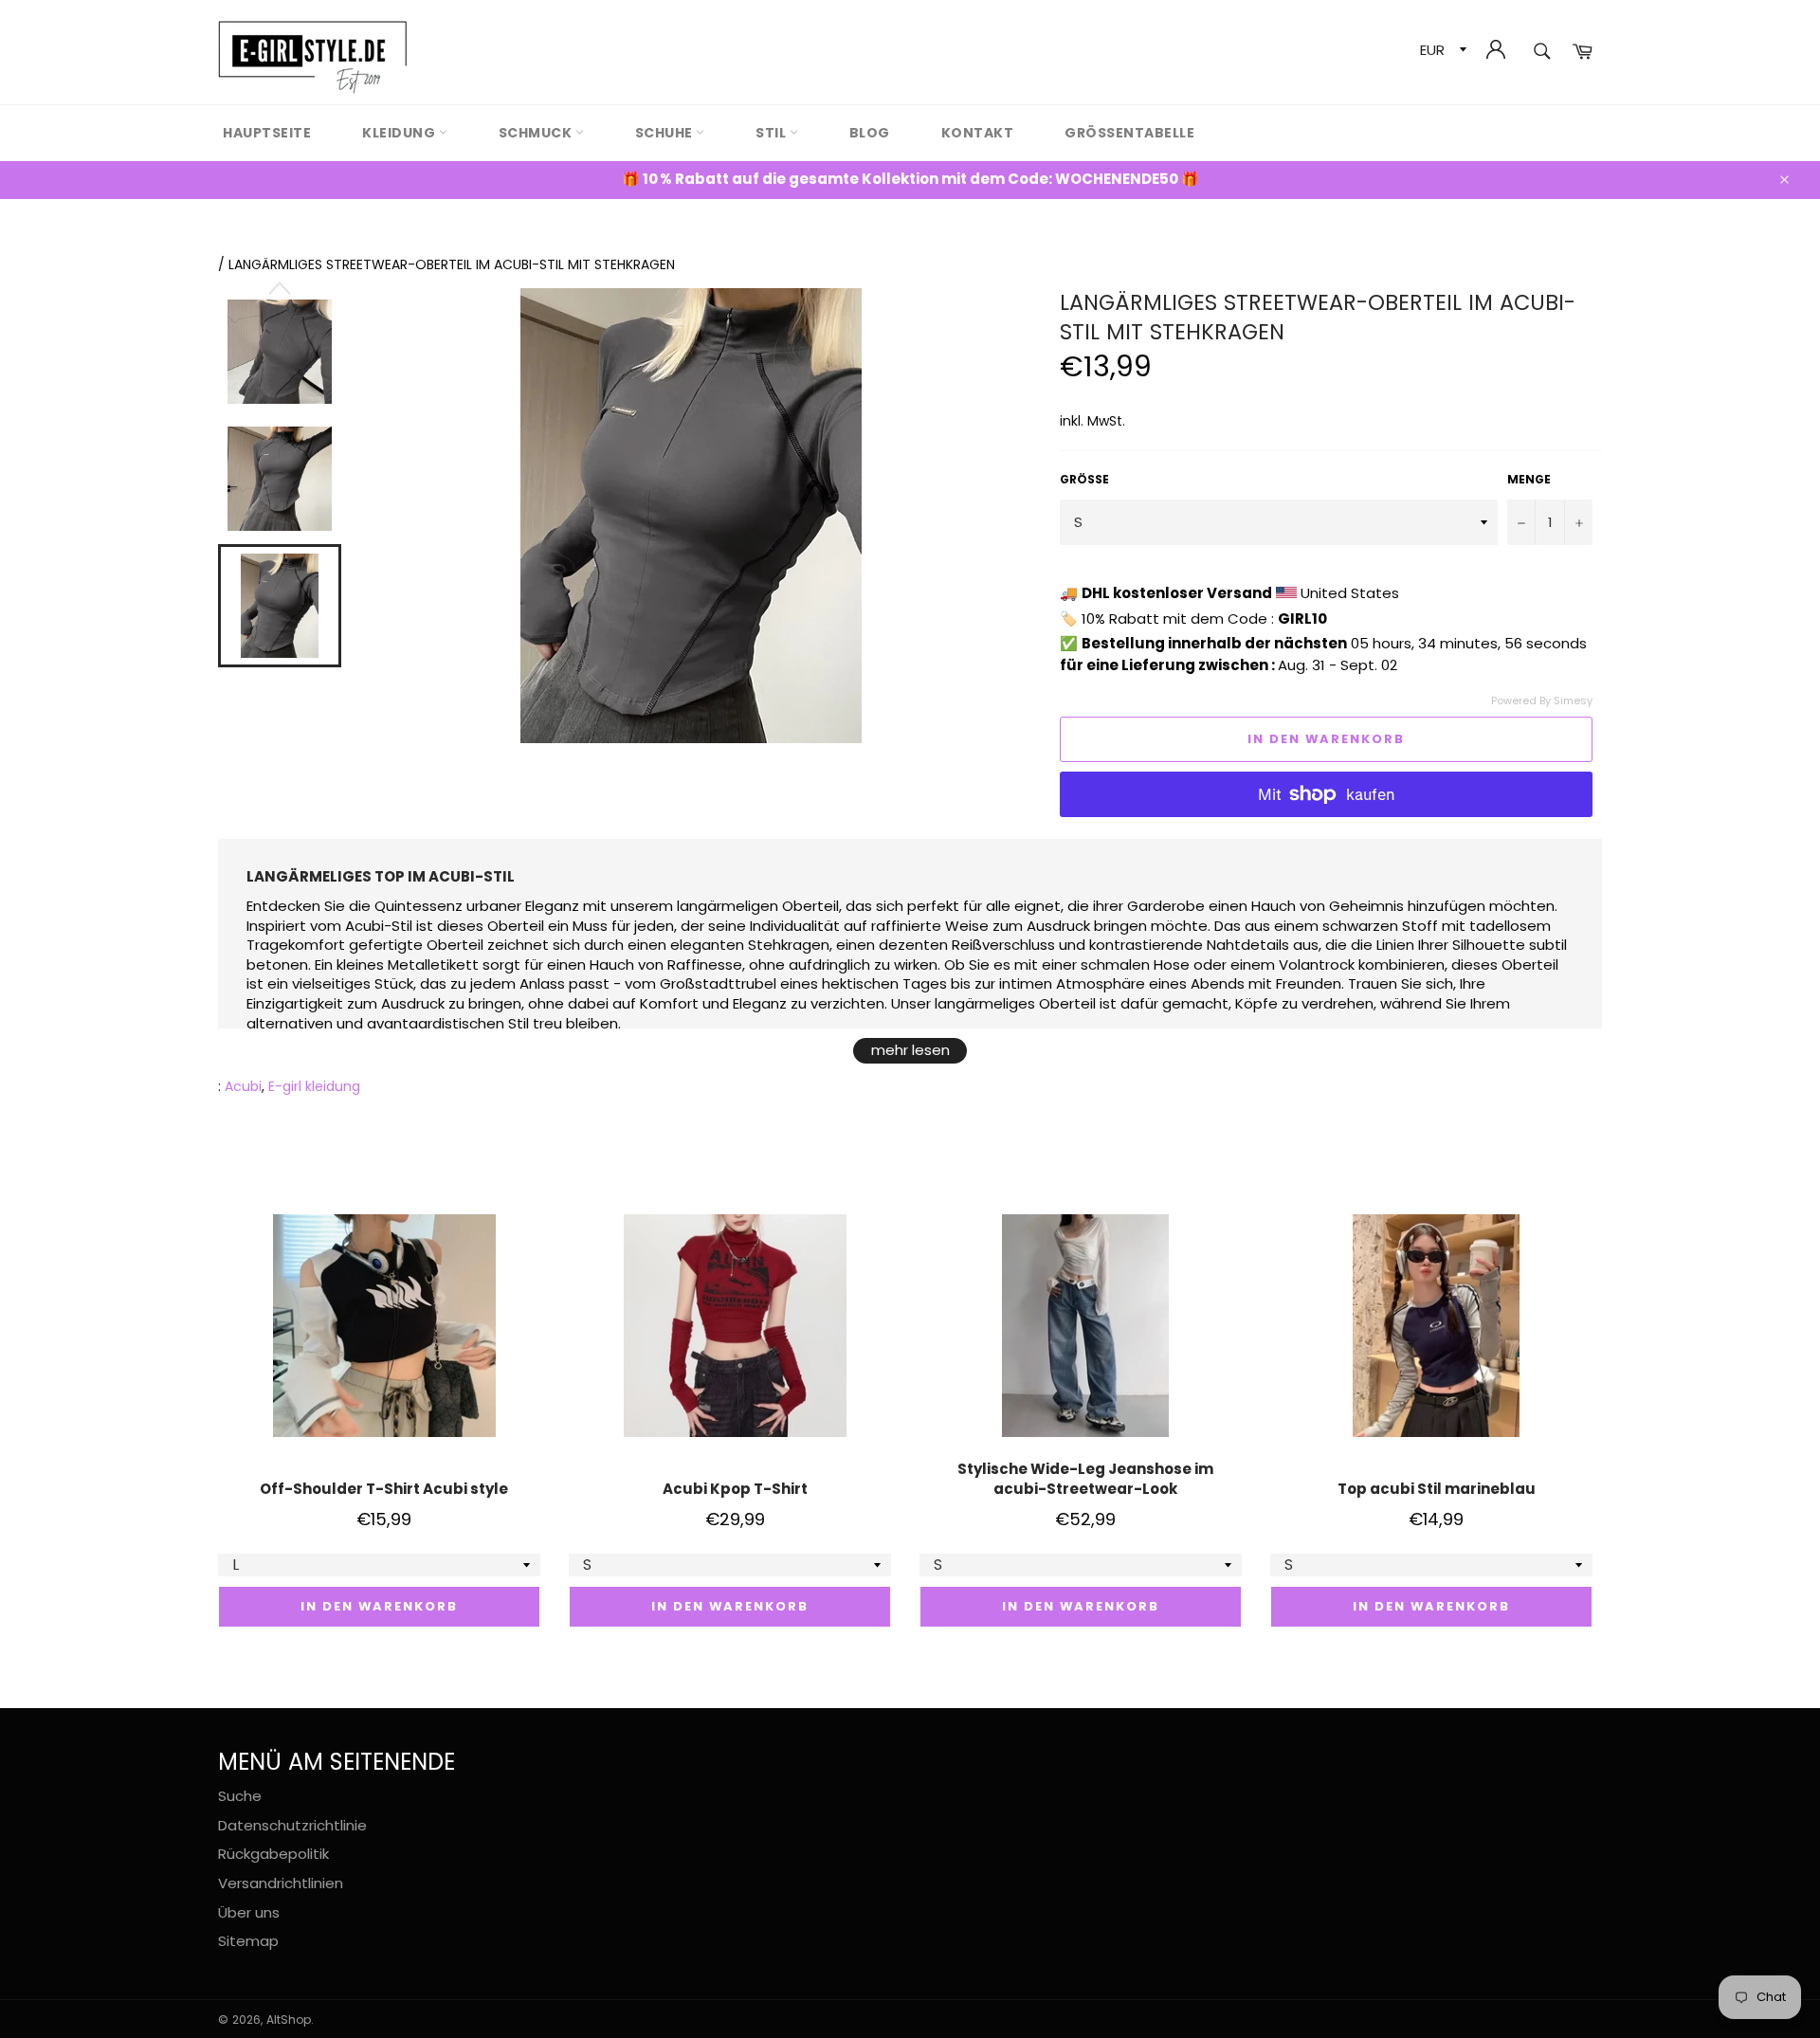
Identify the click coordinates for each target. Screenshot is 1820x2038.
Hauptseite (267, 133)
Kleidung (400, 133)
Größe (1084, 480)
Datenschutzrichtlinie (292, 1825)
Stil (773, 133)
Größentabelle (1129, 133)
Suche (240, 1796)
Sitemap (248, 1941)
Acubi (243, 1086)
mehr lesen (910, 1050)
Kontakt (978, 133)
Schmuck (537, 133)
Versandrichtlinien (281, 1883)
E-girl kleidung (314, 1086)
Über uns (249, 1912)
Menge (1529, 480)
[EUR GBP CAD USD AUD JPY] (1441, 53)
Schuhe (666, 133)
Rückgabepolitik (273, 1854)
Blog (870, 133)
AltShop (289, 2020)
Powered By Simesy (1542, 701)
